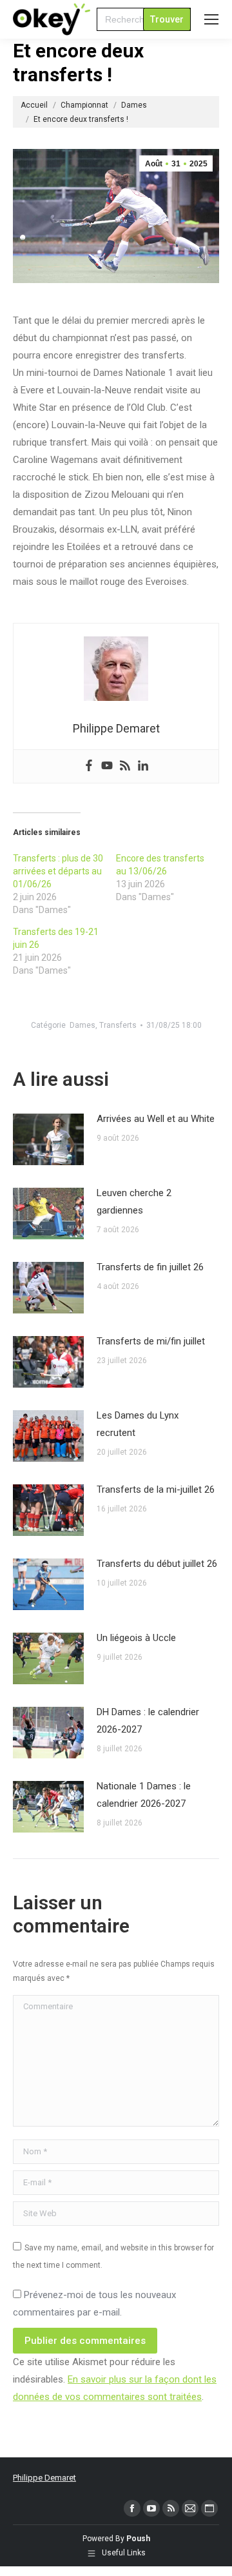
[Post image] (48, 1139)
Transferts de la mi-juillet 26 (156, 1490)
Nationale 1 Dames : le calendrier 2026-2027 (144, 1795)
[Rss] (125, 766)
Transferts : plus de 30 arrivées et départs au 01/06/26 (58, 871)
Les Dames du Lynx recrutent (138, 1424)
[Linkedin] (143, 766)
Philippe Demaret (44, 2478)
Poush (138, 2539)
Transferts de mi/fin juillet (151, 1341)
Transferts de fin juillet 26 (150, 1267)
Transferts (118, 1025)
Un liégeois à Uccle (136, 1638)
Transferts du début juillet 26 (157, 1564)
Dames (82, 1025)
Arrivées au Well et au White (156, 1119)
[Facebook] (89, 766)
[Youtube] (107, 766)
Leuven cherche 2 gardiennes (134, 1202)
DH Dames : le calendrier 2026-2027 (148, 1721)
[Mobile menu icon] (211, 19)
